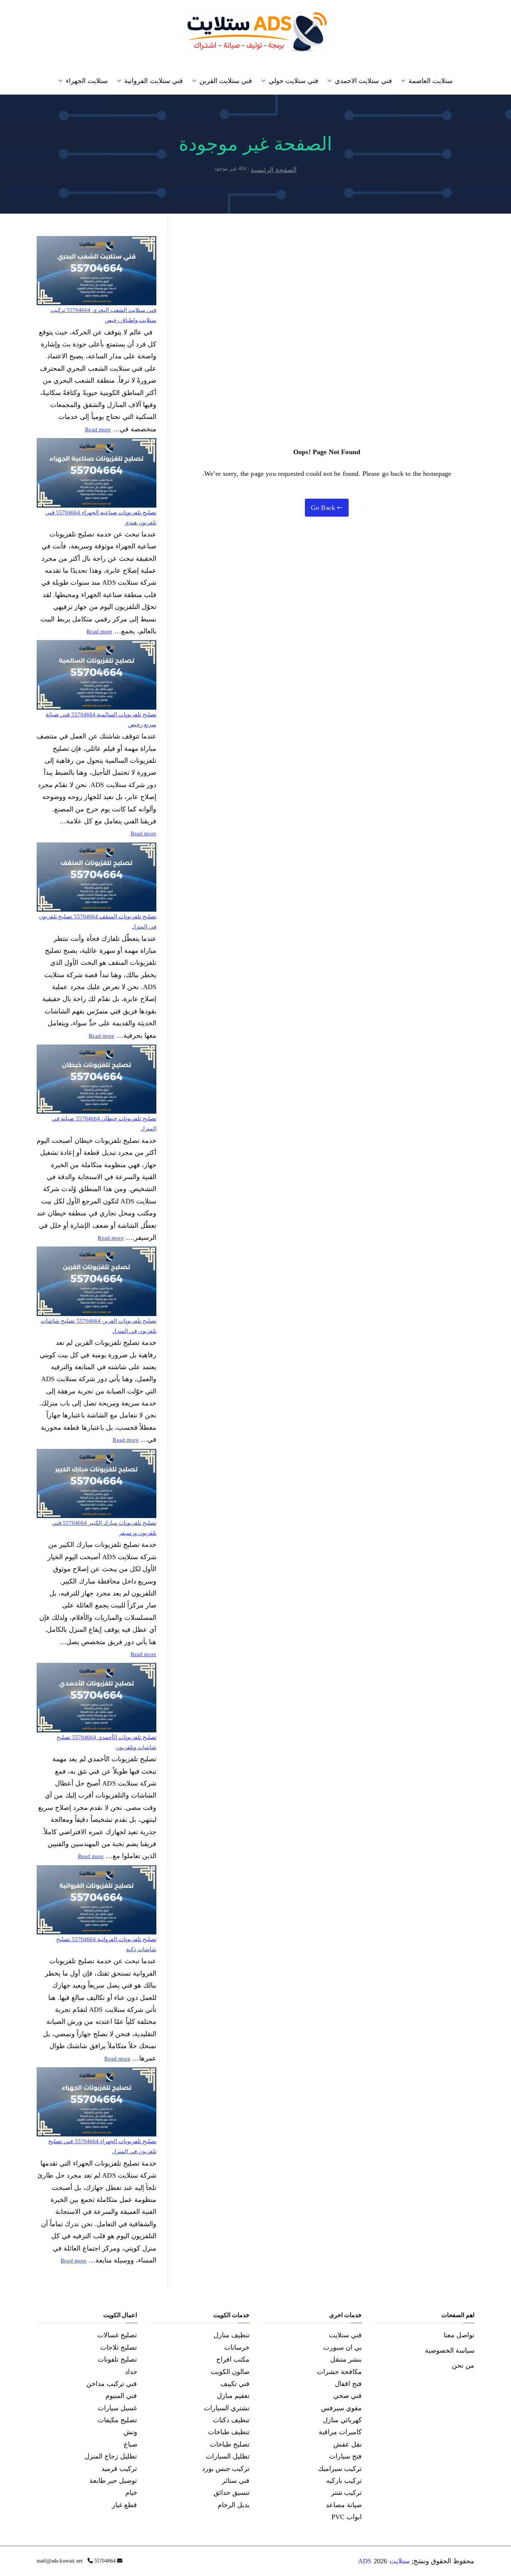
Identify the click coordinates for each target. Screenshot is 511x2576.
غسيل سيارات (117, 2408)
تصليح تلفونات (117, 2359)
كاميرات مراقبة (340, 2432)
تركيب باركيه (344, 2481)
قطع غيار (124, 2505)
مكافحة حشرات (339, 2372)
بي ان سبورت (342, 2347)
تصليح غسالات (117, 2335)
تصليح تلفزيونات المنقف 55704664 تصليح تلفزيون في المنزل (98, 922)
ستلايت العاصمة (431, 81)
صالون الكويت (230, 2372)
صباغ (131, 2444)
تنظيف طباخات (229, 2432)
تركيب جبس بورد (226, 2469)
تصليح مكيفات (117, 2420)
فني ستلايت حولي (293, 81)
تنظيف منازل (232, 2335)
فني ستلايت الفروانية (153, 81)
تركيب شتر (346, 2493)
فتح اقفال (348, 2384)
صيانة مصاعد (344, 2505)
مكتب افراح (233, 2359)
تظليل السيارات (228, 2456)
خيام (131, 2493)
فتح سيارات (345, 2456)
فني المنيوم (121, 2396)
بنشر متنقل (346, 2359)
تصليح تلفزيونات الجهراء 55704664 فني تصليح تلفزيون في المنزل (102, 2146)
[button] (405, 81)
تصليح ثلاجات (119, 2347)
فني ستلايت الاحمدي (363, 81)
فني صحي (348, 2396)
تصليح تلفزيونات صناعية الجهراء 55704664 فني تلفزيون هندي (101, 518)
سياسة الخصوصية (450, 2350)
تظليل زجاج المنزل (111, 2456)
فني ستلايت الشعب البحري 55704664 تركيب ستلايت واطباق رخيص (103, 315)
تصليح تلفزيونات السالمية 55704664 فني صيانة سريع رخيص (101, 720)
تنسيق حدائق (232, 2493)
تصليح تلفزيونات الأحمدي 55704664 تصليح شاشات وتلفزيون (106, 1742)
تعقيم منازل (233, 2396)
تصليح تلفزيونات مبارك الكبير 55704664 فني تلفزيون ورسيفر (104, 1528)
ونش (130, 2432)
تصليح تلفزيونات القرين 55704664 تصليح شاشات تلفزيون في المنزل (99, 1326)
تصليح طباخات (230, 2444)
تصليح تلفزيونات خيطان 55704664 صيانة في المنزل (104, 1124)
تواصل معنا (459, 2335)
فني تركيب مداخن (112, 2384)
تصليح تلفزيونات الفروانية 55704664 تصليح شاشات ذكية (106, 1944)
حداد (131, 2372)
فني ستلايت (345, 2335)
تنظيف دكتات (231, 2420)
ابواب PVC (347, 2517)
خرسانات (237, 2347)
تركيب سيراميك (340, 2469)
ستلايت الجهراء (87, 81)
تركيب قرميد (119, 2469)
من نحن (463, 2365)
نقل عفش (348, 2444)
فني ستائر (236, 2481)
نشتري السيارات (227, 2408)
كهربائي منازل (342, 2420)
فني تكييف (235, 2384)
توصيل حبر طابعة (113, 2481)
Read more (98, 429)
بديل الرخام (234, 2505)
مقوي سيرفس (341, 2408)
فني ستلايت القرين (226, 81)
